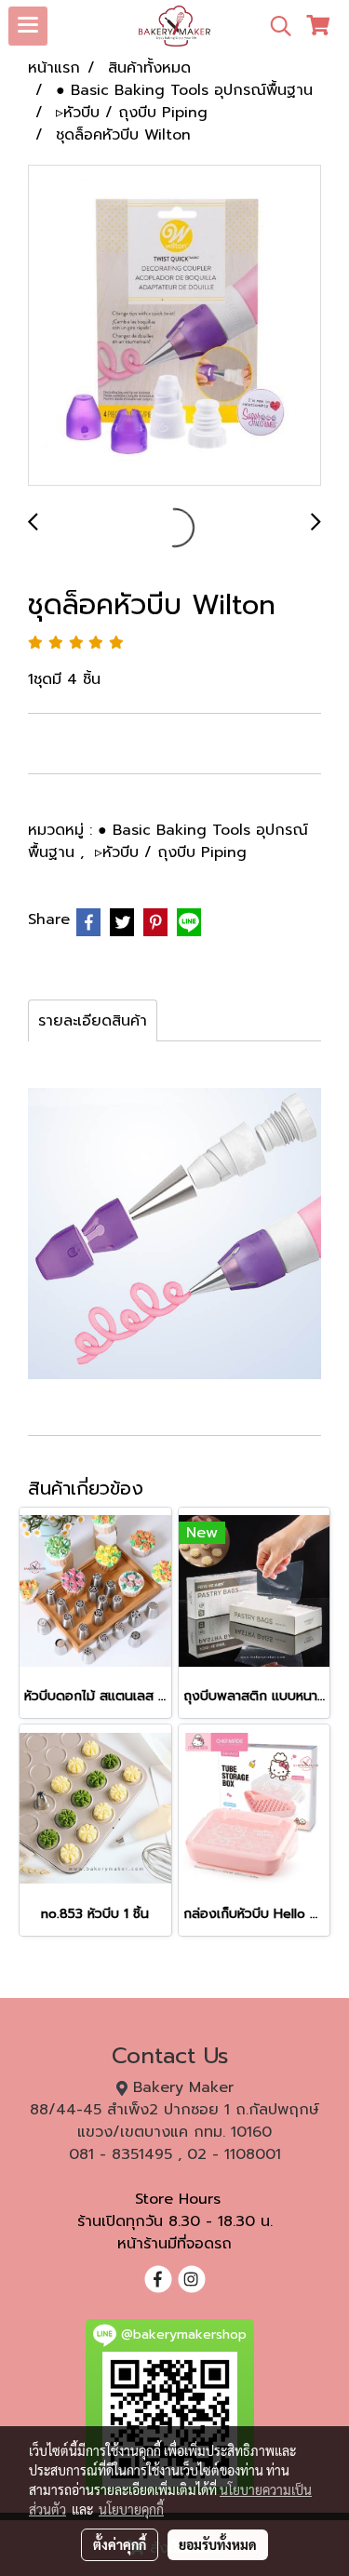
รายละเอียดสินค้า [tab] (93, 1021)
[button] (275, 26)
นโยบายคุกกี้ (131, 2509)
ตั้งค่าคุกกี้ (120, 2544)
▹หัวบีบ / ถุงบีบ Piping (171, 852)
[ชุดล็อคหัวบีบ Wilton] (174, 326)
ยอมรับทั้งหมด (218, 2544)
